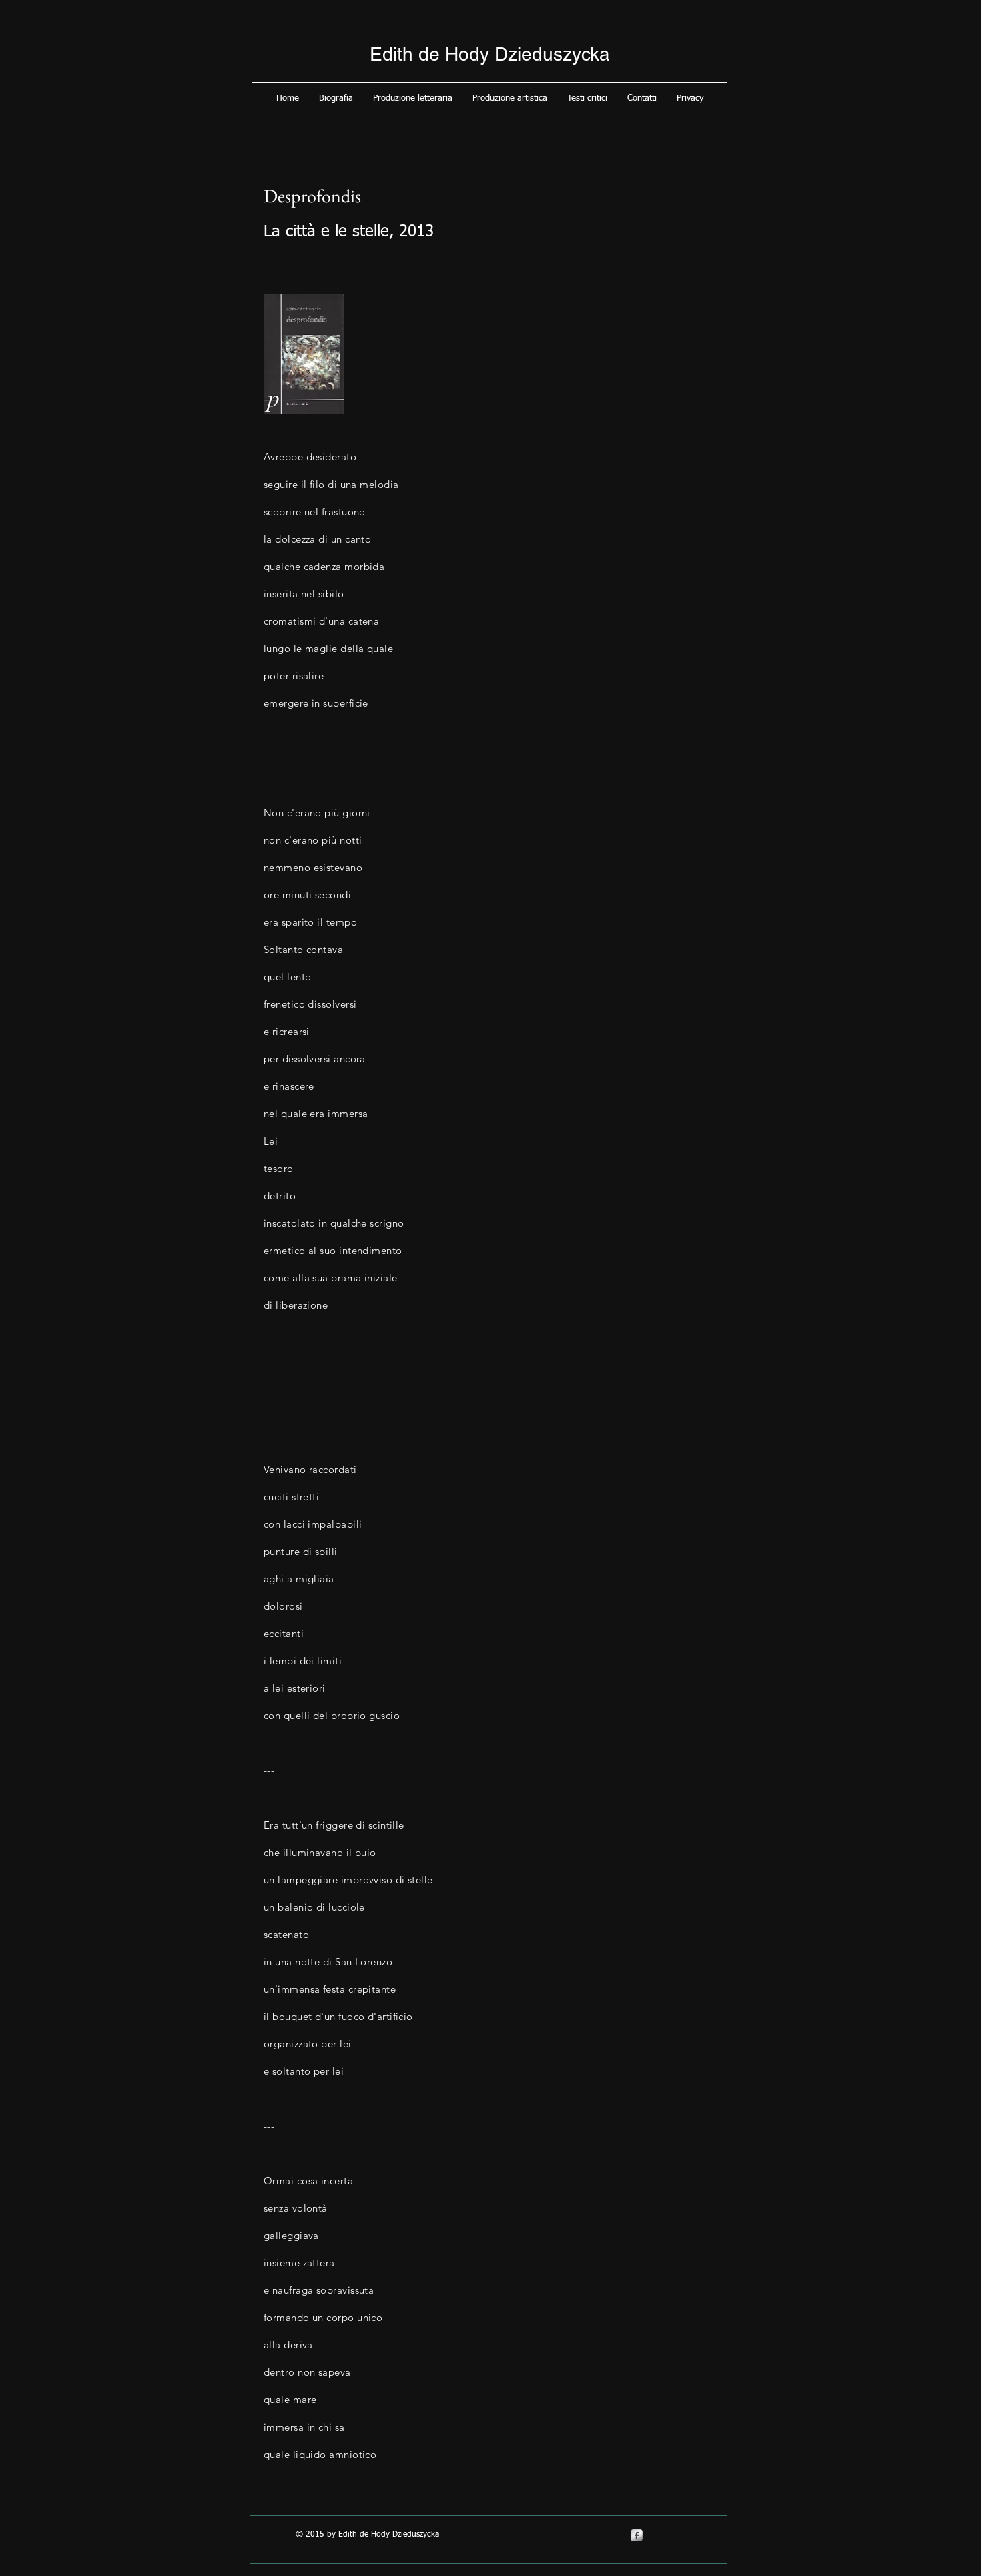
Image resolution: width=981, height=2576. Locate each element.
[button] (336, 99)
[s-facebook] (637, 2535)
